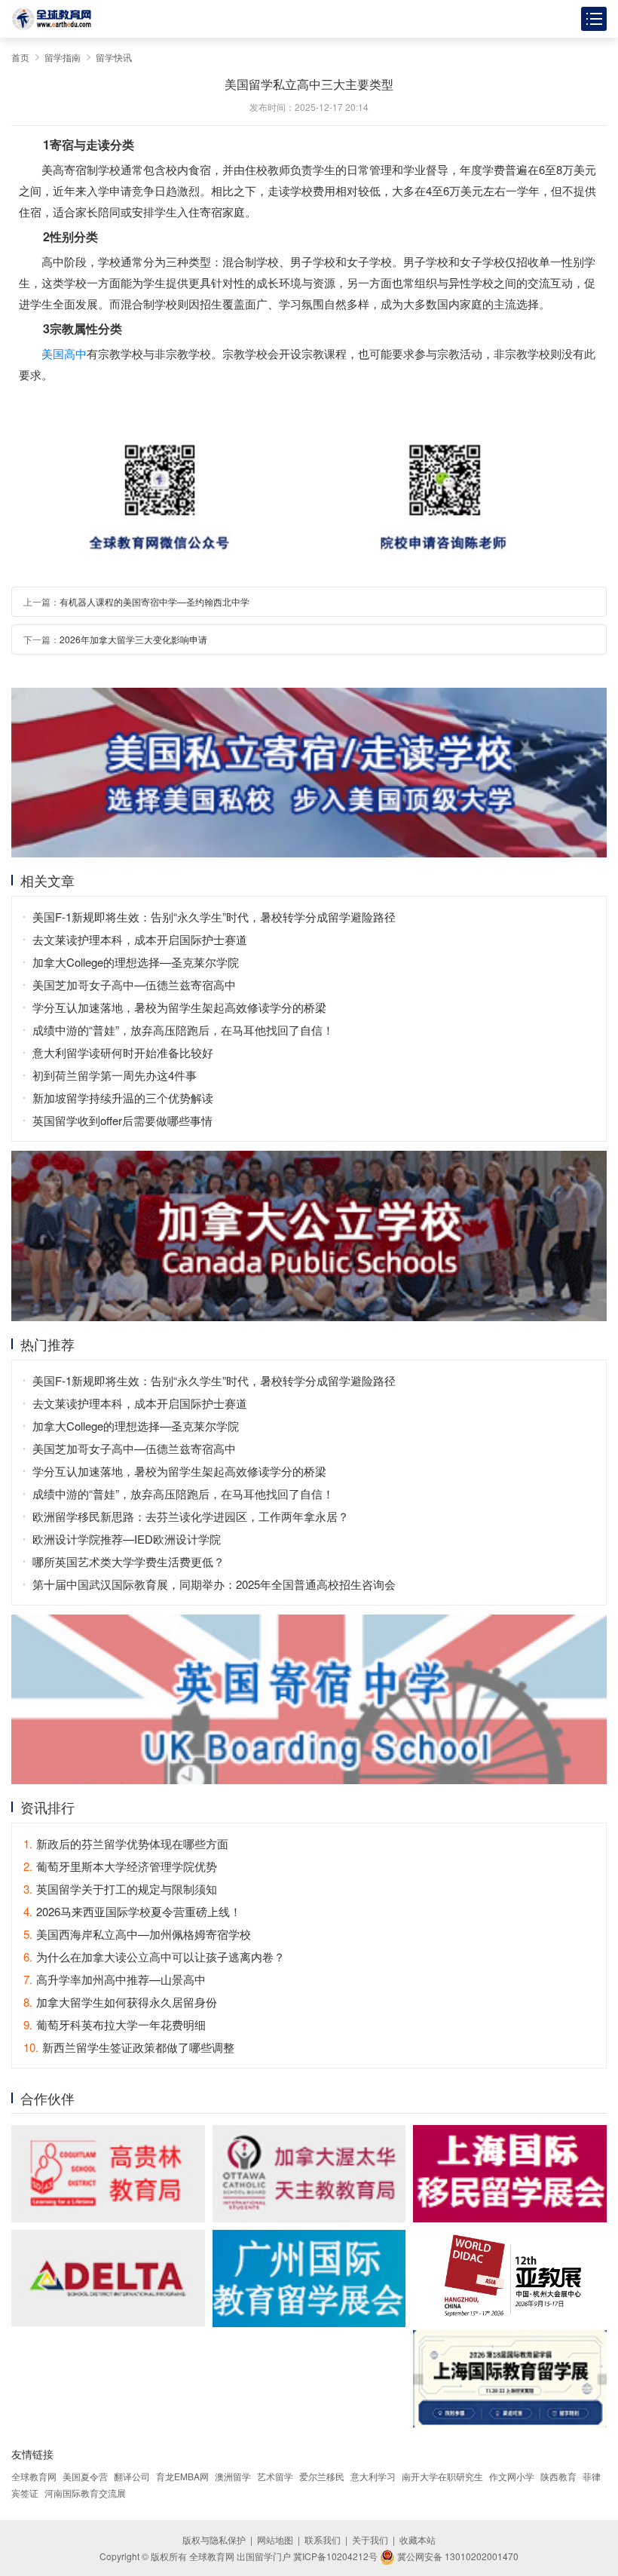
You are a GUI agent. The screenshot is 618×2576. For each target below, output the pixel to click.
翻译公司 (132, 2476)
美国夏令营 (85, 2476)
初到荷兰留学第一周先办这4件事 (115, 1075)
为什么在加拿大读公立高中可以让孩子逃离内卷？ (154, 1957)
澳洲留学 (233, 2476)
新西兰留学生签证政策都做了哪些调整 (129, 2047)
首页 (20, 57)
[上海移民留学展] (510, 2173)
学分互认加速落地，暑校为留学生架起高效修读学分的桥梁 (179, 1007)
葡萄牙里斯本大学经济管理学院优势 (120, 1866)
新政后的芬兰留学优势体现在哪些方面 (126, 1843)
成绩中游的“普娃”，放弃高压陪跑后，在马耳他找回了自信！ (183, 1030)
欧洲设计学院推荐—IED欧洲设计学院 (127, 1539)
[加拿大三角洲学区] (108, 2278)
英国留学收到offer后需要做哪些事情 (122, 1120)
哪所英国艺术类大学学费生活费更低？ (128, 1561)
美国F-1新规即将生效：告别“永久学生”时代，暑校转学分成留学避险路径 (214, 917)
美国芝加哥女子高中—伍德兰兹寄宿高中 (134, 984)
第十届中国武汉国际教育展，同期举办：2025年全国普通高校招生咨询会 (214, 1584)
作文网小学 (512, 2476)
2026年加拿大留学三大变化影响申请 (133, 639)
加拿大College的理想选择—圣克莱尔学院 (136, 962)
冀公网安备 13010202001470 (457, 2556)
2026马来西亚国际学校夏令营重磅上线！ (132, 1911)
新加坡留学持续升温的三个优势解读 (123, 1098)
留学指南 (63, 57)
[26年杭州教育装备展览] (510, 2277)
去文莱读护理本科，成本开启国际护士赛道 (140, 939)
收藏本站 (418, 2539)
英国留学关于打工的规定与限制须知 (120, 1889)
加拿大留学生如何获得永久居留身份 (120, 2002)
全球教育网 (34, 2476)
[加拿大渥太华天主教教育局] (309, 2173)
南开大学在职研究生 (442, 2476)
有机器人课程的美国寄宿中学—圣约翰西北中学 (154, 601)
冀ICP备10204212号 (335, 2556)
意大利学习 (373, 2476)
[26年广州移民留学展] (309, 2279)
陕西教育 (558, 2476)
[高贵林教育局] (108, 2173)
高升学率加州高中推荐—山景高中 (115, 1979)
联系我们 (323, 2539)
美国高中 (64, 353)
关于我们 (370, 2539)
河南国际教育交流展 (85, 2493)
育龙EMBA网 (182, 2476)
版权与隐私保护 (214, 2539)
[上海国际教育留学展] (510, 2378)
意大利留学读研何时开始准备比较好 (123, 1052)
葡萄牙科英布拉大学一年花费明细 (115, 2024)
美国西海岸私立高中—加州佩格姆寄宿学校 (137, 1934)
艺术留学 (275, 2476)
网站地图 (275, 2539)
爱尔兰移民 (322, 2476)
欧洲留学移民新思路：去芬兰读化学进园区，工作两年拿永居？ (191, 1516)
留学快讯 (114, 57)
